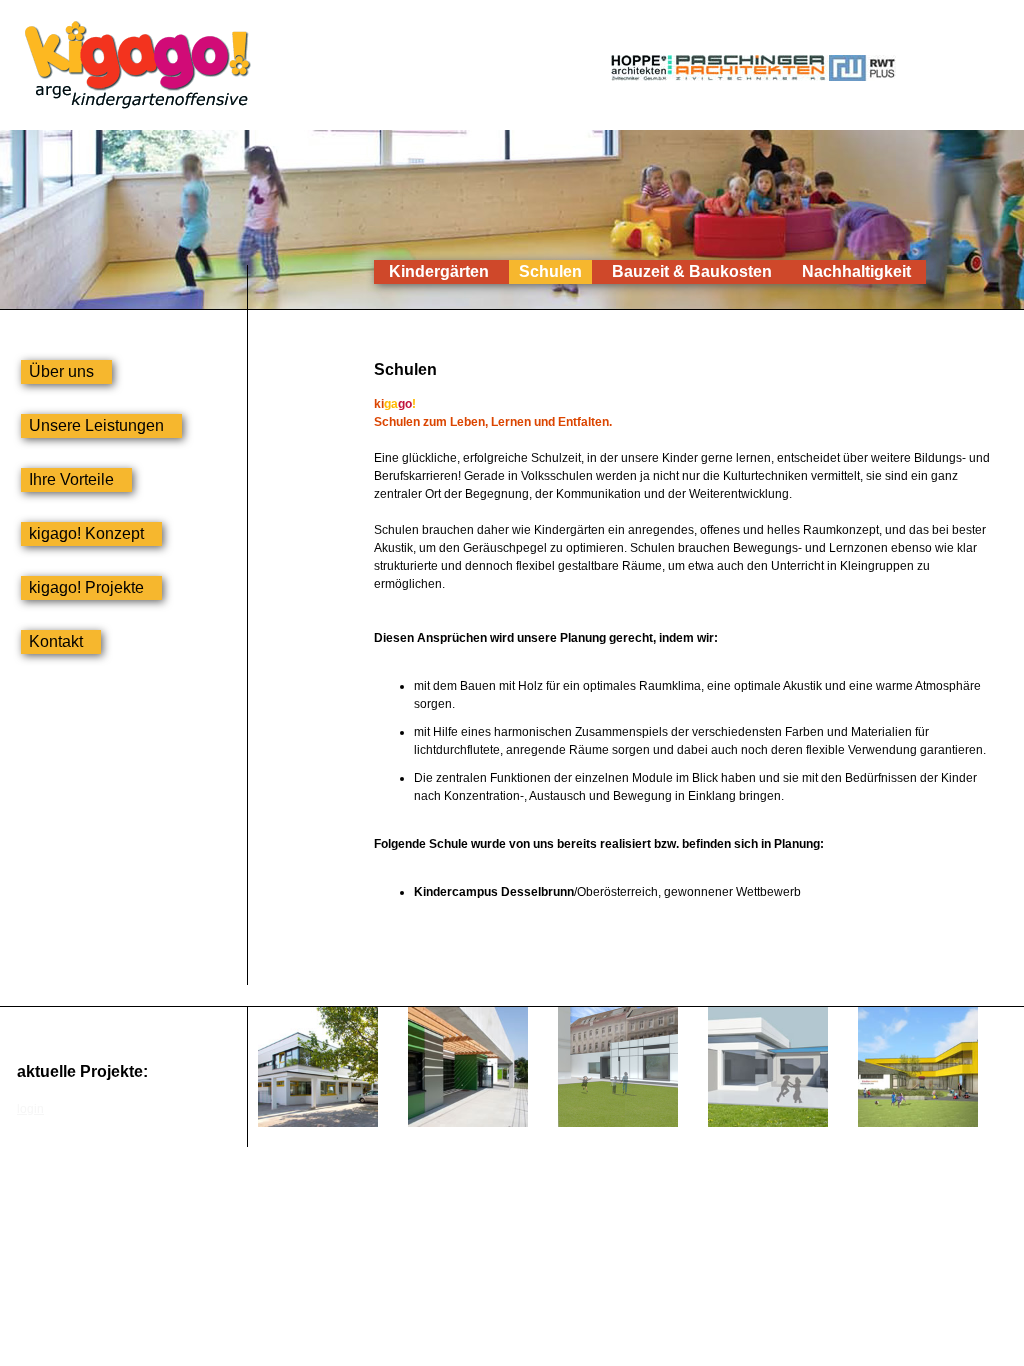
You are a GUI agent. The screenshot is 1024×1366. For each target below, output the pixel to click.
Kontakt (56, 641)
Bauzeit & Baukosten (692, 271)
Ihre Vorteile (71, 479)
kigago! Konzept (86, 533)
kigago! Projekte (86, 587)
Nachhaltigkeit (856, 271)
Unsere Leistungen (96, 425)
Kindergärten (439, 271)
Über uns (61, 371)
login (30, 1109)
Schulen (550, 271)
